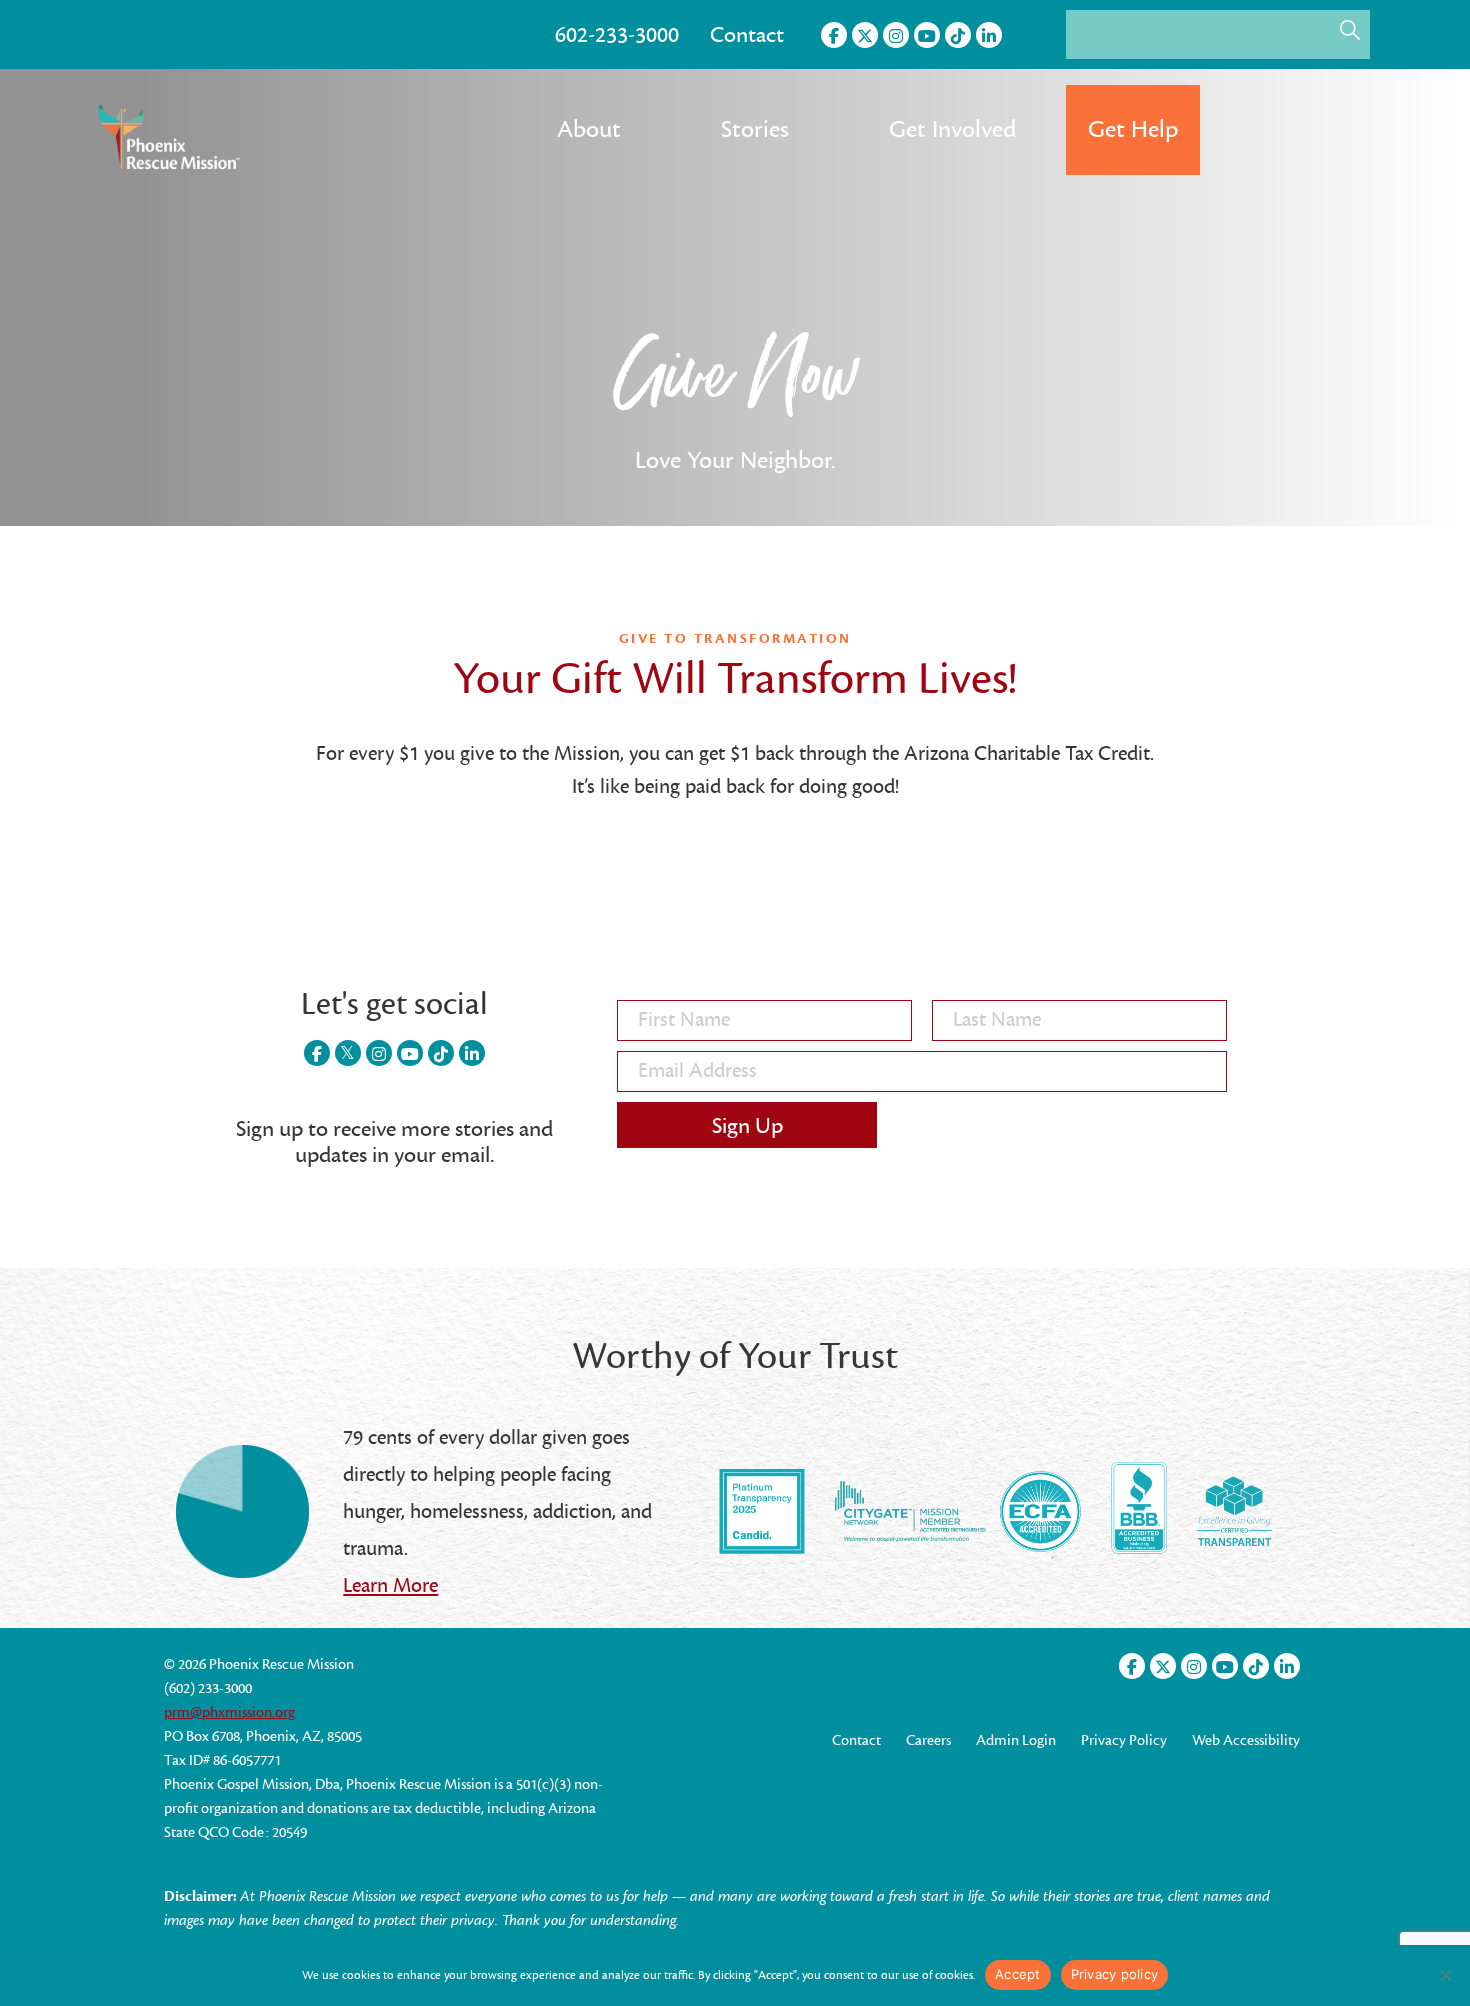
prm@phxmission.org (229, 1712)
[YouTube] (927, 35)
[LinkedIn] (989, 35)
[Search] (1350, 30)
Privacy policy (1115, 1974)
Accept (1018, 1974)
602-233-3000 (617, 35)
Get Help (1133, 129)
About (589, 129)
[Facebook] (834, 35)
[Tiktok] (958, 35)
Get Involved (952, 129)
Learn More (390, 1585)
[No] (1445, 1975)
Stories (755, 129)
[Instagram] (896, 35)
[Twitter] (865, 35)
